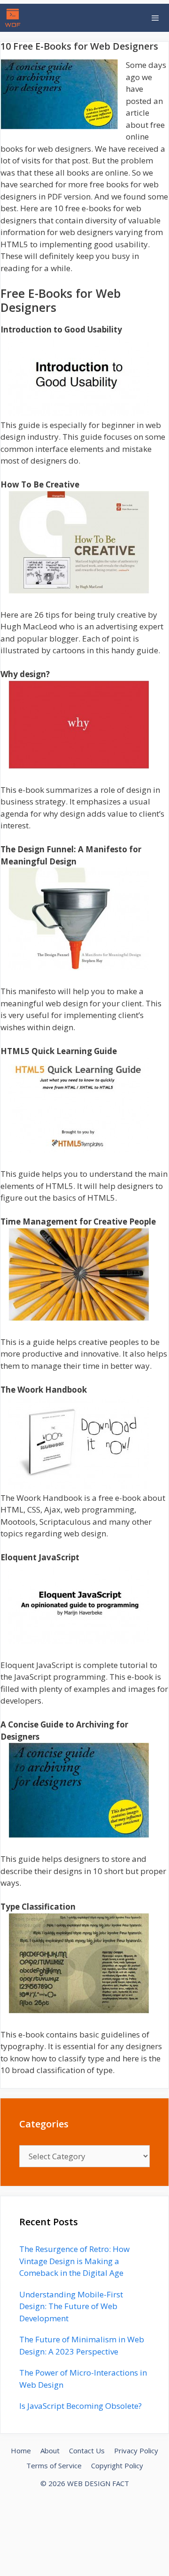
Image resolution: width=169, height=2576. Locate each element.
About (50, 2451)
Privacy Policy (136, 2451)
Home (21, 2451)
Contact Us (87, 2451)
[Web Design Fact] (15, 18)
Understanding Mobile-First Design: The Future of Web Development (71, 2306)
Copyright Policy (117, 2465)
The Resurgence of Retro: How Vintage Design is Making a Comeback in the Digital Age (74, 2261)
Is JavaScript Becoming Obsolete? (81, 2406)
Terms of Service (54, 2465)
